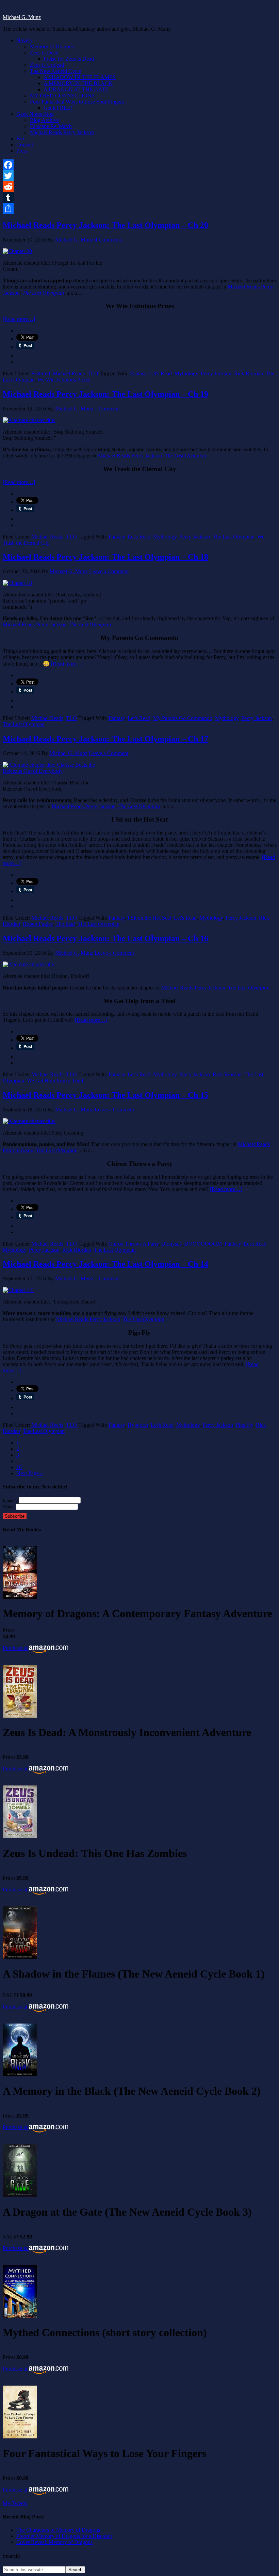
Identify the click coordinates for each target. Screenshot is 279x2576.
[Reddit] (139, 187)
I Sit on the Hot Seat (149, 918)
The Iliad (65, 924)
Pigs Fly (244, 1425)
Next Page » (30, 1473)
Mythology (186, 373)
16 (19, 1467)
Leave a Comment (109, 571)
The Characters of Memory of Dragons (58, 2530)
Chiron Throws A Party (134, 1244)
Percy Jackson (216, 373)
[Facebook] (139, 165)
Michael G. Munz (22, 17)
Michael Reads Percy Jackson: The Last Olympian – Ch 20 (105, 225)
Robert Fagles (38, 924)
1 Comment (107, 409)
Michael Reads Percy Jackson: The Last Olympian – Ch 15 (105, 1095)
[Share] (139, 208)
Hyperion (138, 1425)
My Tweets (15, 2503)
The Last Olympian (234, 537)
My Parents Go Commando (183, 718)
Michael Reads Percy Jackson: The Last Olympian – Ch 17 (105, 739)
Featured (41, 373)
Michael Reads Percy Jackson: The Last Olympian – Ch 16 (105, 938)
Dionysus (171, 1244)
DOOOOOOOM (203, 1244)
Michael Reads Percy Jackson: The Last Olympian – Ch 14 (105, 1264)
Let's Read (160, 373)
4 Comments (108, 240)
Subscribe (15, 1516)
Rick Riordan (249, 373)
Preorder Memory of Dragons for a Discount (64, 2536)
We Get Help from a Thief (55, 1081)
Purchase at (16, 1648)
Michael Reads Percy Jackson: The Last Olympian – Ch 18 (105, 557)
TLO (93, 373)
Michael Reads (69, 373)
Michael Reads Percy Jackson (130, 456)
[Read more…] (19, 319)
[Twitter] (139, 176)
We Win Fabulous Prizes (64, 380)
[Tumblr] (139, 198)
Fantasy (138, 373)
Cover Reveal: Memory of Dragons (54, 2542)
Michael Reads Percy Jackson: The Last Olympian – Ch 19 (105, 394)
